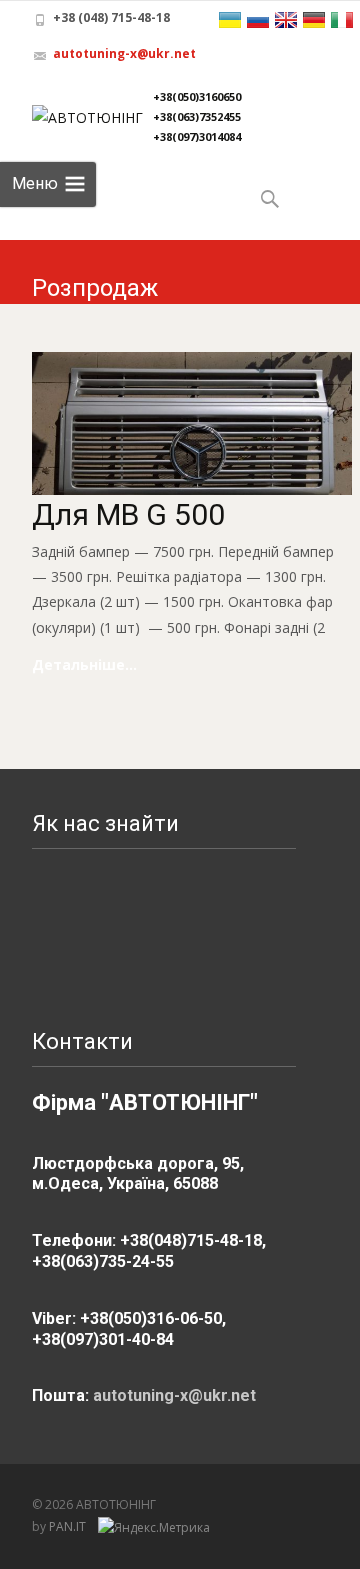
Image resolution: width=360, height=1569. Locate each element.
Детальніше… (84, 664)
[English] (286, 20)
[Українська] (230, 20)
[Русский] (258, 20)
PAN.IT (69, 1526)
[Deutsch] (314, 20)
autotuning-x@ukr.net (124, 53)
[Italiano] (342, 20)
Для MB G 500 (128, 514)
